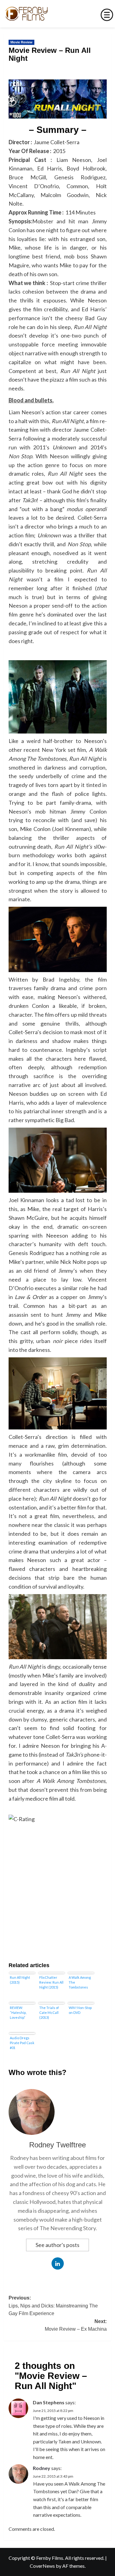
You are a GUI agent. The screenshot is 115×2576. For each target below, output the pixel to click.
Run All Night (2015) (20, 1980)
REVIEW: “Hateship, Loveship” (18, 2012)
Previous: (53, 2306)
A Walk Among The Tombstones (80, 1982)
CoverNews (42, 2566)
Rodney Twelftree (57, 2145)
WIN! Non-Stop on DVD (80, 2010)
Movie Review (21, 42)
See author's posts (57, 2245)
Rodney (42, 2468)
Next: (76, 2325)
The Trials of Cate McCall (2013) (49, 2012)
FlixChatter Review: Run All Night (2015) (51, 1982)
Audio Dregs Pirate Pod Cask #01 (22, 2043)
